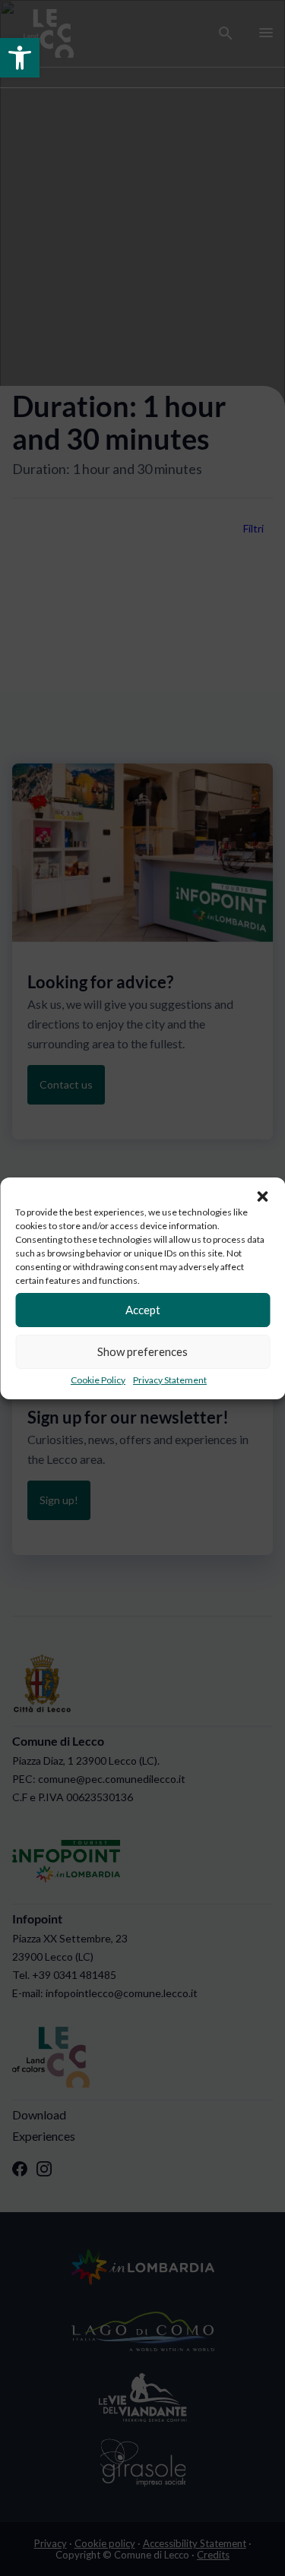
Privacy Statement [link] (170, 1380)
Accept (143, 1310)
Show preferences (142, 1351)
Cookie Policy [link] (98, 1380)
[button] (262, 1196)
